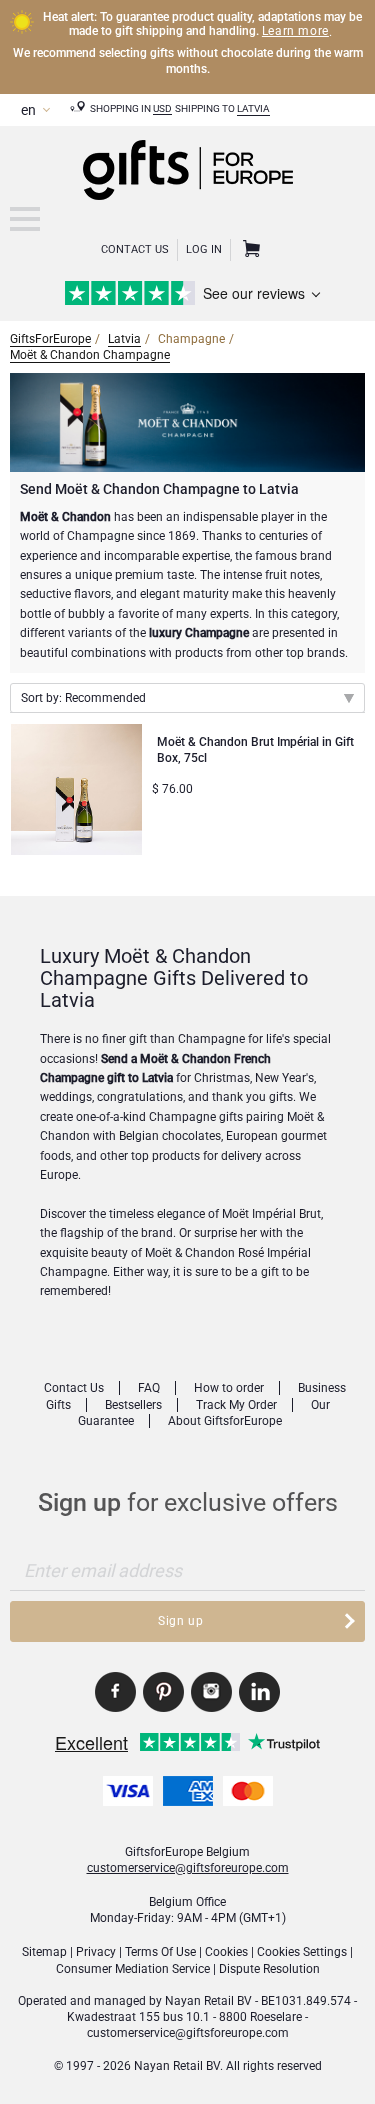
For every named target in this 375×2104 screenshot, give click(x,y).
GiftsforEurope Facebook (115, 1692)
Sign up (180, 1621)
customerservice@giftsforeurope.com (188, 1868)
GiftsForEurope (50, 339)
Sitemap (44, 1952)
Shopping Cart (249, 250)
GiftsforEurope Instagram (211, 1692)
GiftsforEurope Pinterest (163, 1692)
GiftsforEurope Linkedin (259, 1692)
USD (162, 108)
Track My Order (236, 1405)
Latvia (253, 108)
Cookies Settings (302, 1952)
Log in (204, 249)
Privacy (96, 1952)
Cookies (226, 1952)
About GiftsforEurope (225, 1421)
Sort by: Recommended (83, 698)
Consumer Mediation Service (133, 1969)
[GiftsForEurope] (25, 219)
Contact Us (135, 249)
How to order (229, 1388)
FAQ (149, 1388)
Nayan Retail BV (208, 2001)
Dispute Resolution (269, 1969)
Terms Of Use (160, 1952)
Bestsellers (133, 1405)
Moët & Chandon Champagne (90, 355)
